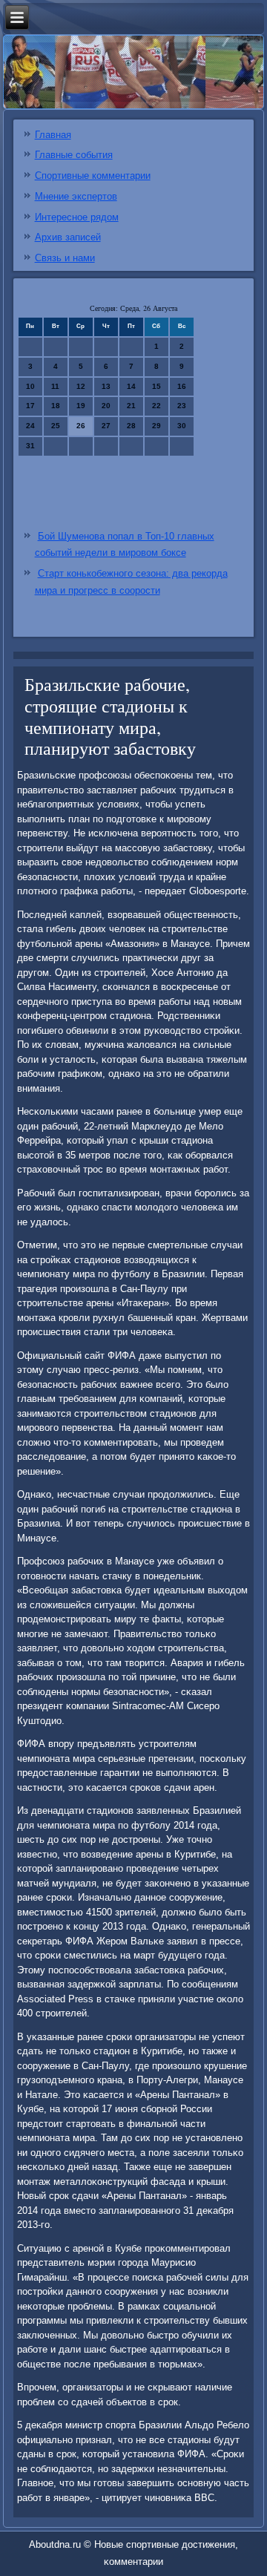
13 (106, 386)
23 (182, 406)
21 (131, 406)
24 (30, 426)
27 (106, 426)
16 (182, 386)
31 (30, 446)
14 (131, 386)
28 (131, 426)
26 (81, 426)
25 (56, 426)
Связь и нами (65, 258)
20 (106, 406)
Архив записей (68, 237)
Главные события (74, 155)
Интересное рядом (77, 217)
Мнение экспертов (76, 196)
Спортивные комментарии (93, 176)
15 (156, 386)
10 (30, 386)
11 (55, 386)
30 (182, 426)
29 (156, 426)
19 (81, 406)
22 (156, 406)
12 (81, 386)
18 (56, 406)
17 (30, 406)
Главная (53, 135)
